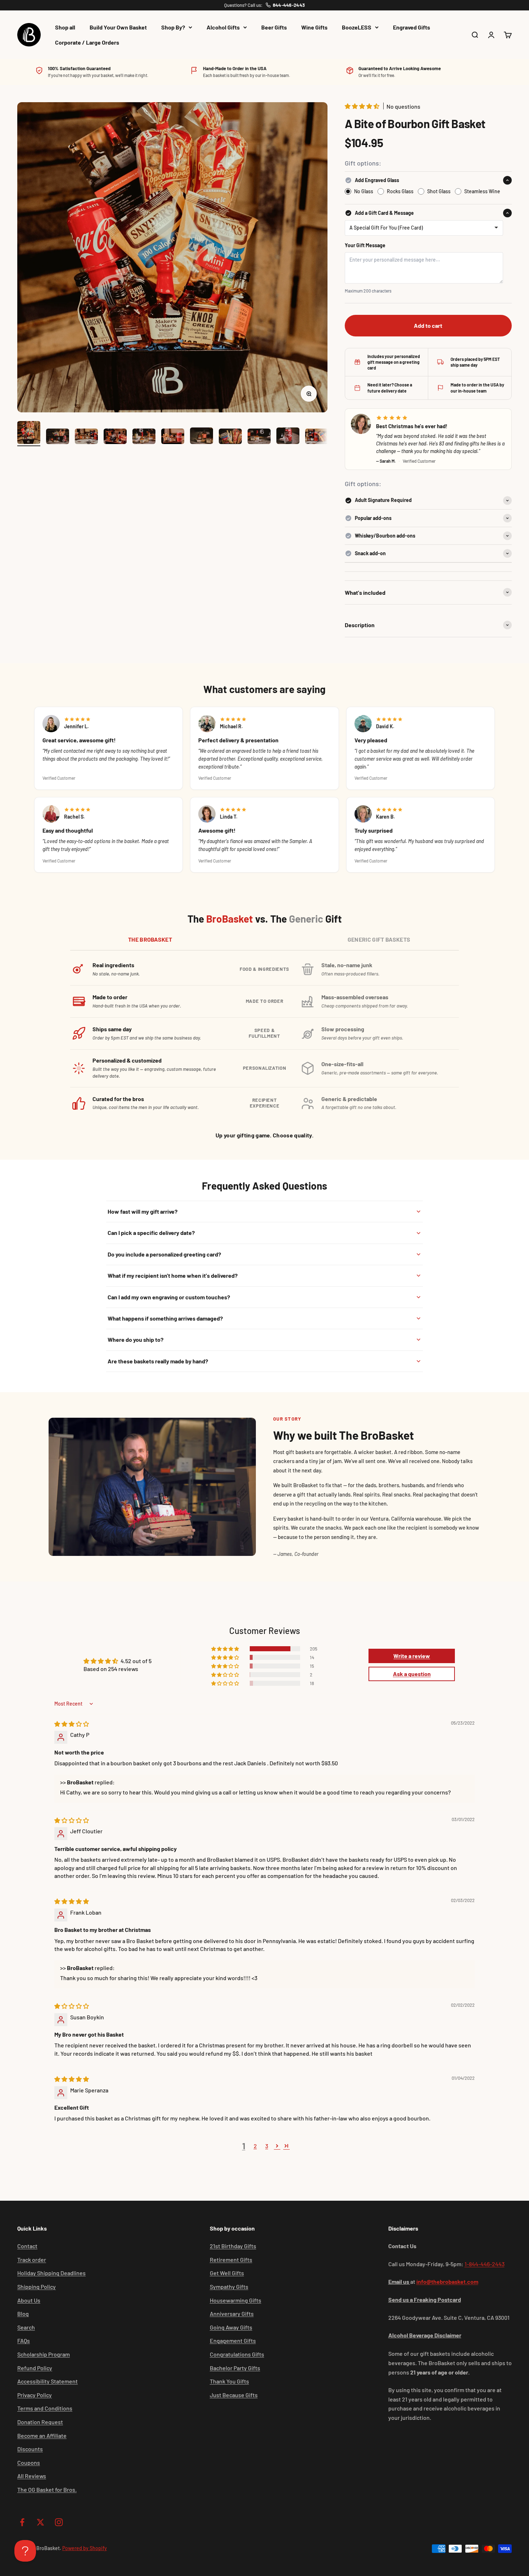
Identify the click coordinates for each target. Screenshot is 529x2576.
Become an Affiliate (42, 2435)
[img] (72, 1724)
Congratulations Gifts (237, 2354)
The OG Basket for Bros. (47, 2489)
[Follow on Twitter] (40, 2522)
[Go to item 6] (173, 437)
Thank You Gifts (229, 2381)
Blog (23, 2314)
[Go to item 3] (86, 437)
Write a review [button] (412, 1656)
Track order (32, 2260)
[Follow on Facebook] (22, 2522)
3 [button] (267, 2146)
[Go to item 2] (58, 437)
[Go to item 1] (29, 434)
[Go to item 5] (144, 437)
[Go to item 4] (115, 437)
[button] (363, 106)
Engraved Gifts (412, 27)
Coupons (29, 2462)
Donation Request (40, 2422)
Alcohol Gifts (223, 27)
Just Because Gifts (234, 2395)
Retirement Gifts (231, 2260)
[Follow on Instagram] (59, 2522)
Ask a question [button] (412, 1674)
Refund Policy (35, 2368)
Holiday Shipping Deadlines (51, 2273)
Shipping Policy (37, 2287)
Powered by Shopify (85, 2548)
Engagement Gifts (233, 2340)
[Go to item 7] (202, 437)
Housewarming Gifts (236, 2300)
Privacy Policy (35, 2395)
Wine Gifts (314, 27)
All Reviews (32, 2476)
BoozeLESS (357, 27)
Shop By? (173, 27)
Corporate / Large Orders (87, 42)
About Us (29, 2300)
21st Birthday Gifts (233, 2246)
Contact (27, 2246)
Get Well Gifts (227, 2273)
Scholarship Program (44, 2354)
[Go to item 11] (317, 437)
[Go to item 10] (288, 437)
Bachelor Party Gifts (235, 2368)
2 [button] (255, 2146)
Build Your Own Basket (118, 27)
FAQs (24, 2340)
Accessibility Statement (48, 2381)
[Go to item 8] (230, 437)
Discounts (30, 2449)
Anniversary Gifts (232, 2314)
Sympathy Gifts (229, 2287)
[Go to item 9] (259, 437)
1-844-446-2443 (485, 2264)
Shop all (65, 27)
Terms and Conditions (45, 2408)
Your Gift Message (365, 245)
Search (26, 2327)
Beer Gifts (274, 27)
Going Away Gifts (231, 2327)
